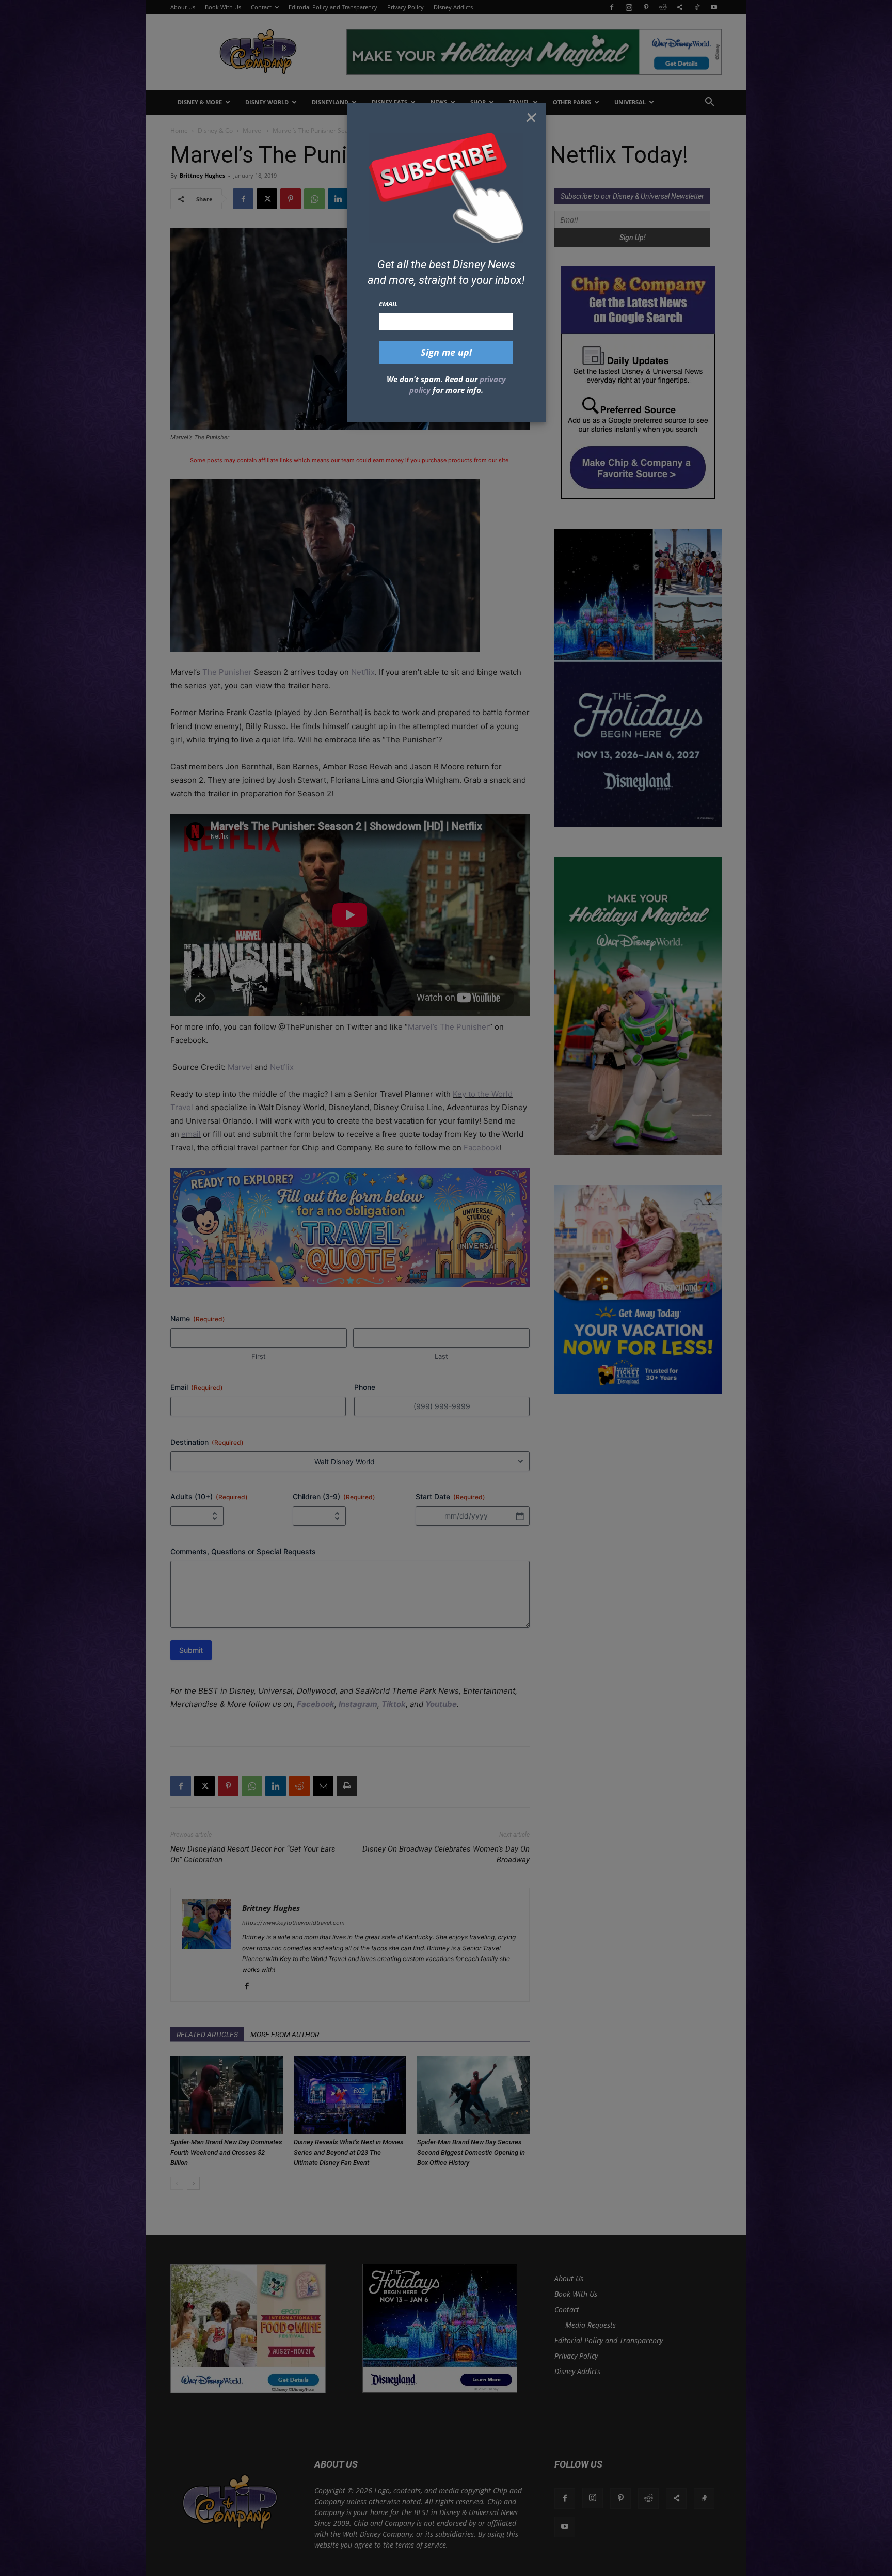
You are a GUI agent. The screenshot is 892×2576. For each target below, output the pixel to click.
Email (388, 304)
